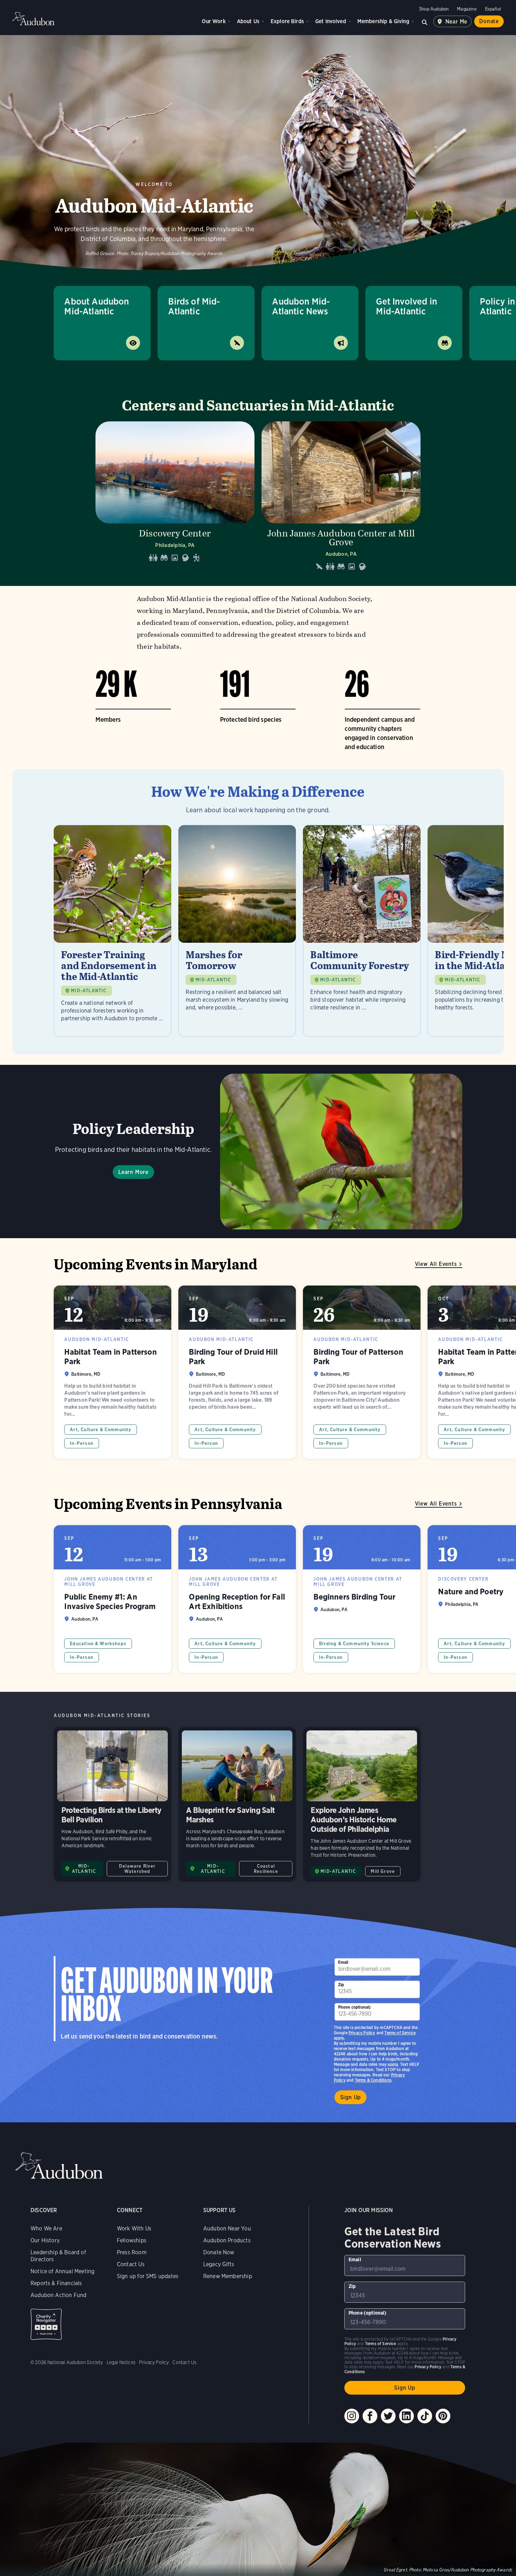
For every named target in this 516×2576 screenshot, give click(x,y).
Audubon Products (227, 2240)
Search (425, 21)
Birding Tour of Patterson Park (362, 1372)
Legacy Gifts (219, 2264)
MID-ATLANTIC (89, 991)
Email (343, 1962)
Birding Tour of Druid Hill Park (237, 1372)
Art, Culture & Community (101, 1430)
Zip (341, 1985)
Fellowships (132, 2240)
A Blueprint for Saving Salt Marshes (237, 1804)
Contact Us (131, 2264)
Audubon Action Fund (58, 2295)
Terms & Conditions (373, 2080)
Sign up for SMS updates (148, 2276)
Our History (45, 2240)
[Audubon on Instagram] (352, 2416)
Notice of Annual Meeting (62, 2271)
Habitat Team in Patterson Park (113, 1372)
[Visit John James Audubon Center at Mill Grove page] (341, 498)
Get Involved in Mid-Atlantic (406, 306)
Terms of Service (400, 2033)
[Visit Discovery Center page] (175, 498)
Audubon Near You (227, 2228)
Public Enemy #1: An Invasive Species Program (113, 1599)
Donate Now (219, 2252)
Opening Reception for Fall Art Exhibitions (237, 1599)
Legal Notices (121, 2362)
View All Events (436, 1264)
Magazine (467, 9)
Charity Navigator (46, 2324)
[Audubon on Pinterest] (443, 2416)
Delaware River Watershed (137, 1869)
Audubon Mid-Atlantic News (301, 306)
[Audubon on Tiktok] (425, 2416)
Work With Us (134, 2228)
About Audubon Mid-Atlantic (97, 306)
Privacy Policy (362, 2033)
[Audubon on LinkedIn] (406, 2416)
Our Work (214, 21)
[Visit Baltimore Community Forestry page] (362, 931)
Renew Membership (228, 2276)
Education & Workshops (98, 1644)
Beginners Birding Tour (362, 1599)
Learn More (133, 1172)
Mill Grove (383, 1871)
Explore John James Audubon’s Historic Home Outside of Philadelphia (362, 1804)
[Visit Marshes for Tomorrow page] (237, 931)
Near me (457, 22)
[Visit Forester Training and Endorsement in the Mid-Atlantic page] (113, 931)
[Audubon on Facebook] (370, 2416)
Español (493, 9)
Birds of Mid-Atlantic (194, 306)
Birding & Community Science (354, 1644)
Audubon (33, 19)
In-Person (82, 1443)
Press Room (132, 2252)
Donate (489, 21)
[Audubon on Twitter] (388, 2416)
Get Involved (331, 21)
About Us (248, 21)
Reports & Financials (56, 2283)
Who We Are (46, 2228)
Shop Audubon (434, 9)
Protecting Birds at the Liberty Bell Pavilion (113, 1804)
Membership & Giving (383, 21)
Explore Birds (287, 21)
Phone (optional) (355, 2007)
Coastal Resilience (266, 1869)
